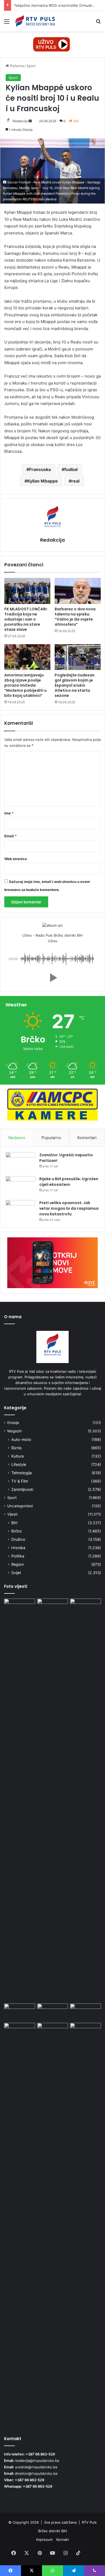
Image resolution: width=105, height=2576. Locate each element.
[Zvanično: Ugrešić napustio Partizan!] (20, 1162)
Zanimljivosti (22, 1489)
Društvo (18, 1539)
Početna (16, 66)
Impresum (44, 2539)
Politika (18, 1556)
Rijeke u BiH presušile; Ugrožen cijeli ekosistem (69, 1182)
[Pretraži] (98, 23)
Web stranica (16, 859)
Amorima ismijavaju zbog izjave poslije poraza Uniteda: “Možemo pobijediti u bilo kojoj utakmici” (25, 685)
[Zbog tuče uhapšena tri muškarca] (53, 1800)
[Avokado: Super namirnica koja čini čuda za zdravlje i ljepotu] (53, 2032)
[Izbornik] (7, 23)
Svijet (16, 1573)
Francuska (40, 469)
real (75, 481)
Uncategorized (20, 1506)
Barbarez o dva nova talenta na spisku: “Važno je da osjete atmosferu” (75, 617)
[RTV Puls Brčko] (35, 21)
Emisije (13, 1423)
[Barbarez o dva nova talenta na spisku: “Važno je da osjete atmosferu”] (78, 591)
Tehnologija (22, 1473)
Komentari (87, 1138)
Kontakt (63, 2539)
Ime (9, 813)
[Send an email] (30, 121)
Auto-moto (21, 1439)
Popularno (51, 1138)
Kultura (17, 1456)
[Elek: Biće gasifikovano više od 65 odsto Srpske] (20, 2012)
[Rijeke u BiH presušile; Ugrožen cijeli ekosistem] (20, 1186)
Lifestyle (19, 1464)
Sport (31, 66)
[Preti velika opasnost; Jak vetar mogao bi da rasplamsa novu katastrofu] (20, 1210)
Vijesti (12, 1514)
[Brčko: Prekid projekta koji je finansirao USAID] (53, 2012)
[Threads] (91, 2553)
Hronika (18, 1548)
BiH (14, 1523)
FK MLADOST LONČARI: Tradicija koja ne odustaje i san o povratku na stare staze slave (26, 619)
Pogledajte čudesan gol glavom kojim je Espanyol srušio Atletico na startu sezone (75, 685)
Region (17, 1564)
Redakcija (20, 121)
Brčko (17, 1531)
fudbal (71, 469)
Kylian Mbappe (43, 481)
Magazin (15, 1431)
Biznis (16, 1448)
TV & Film (20, 1481)
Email (10, 836)
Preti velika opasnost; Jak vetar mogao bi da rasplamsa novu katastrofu (69, 1208)
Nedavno (17, 1138)
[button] (52, 978)
